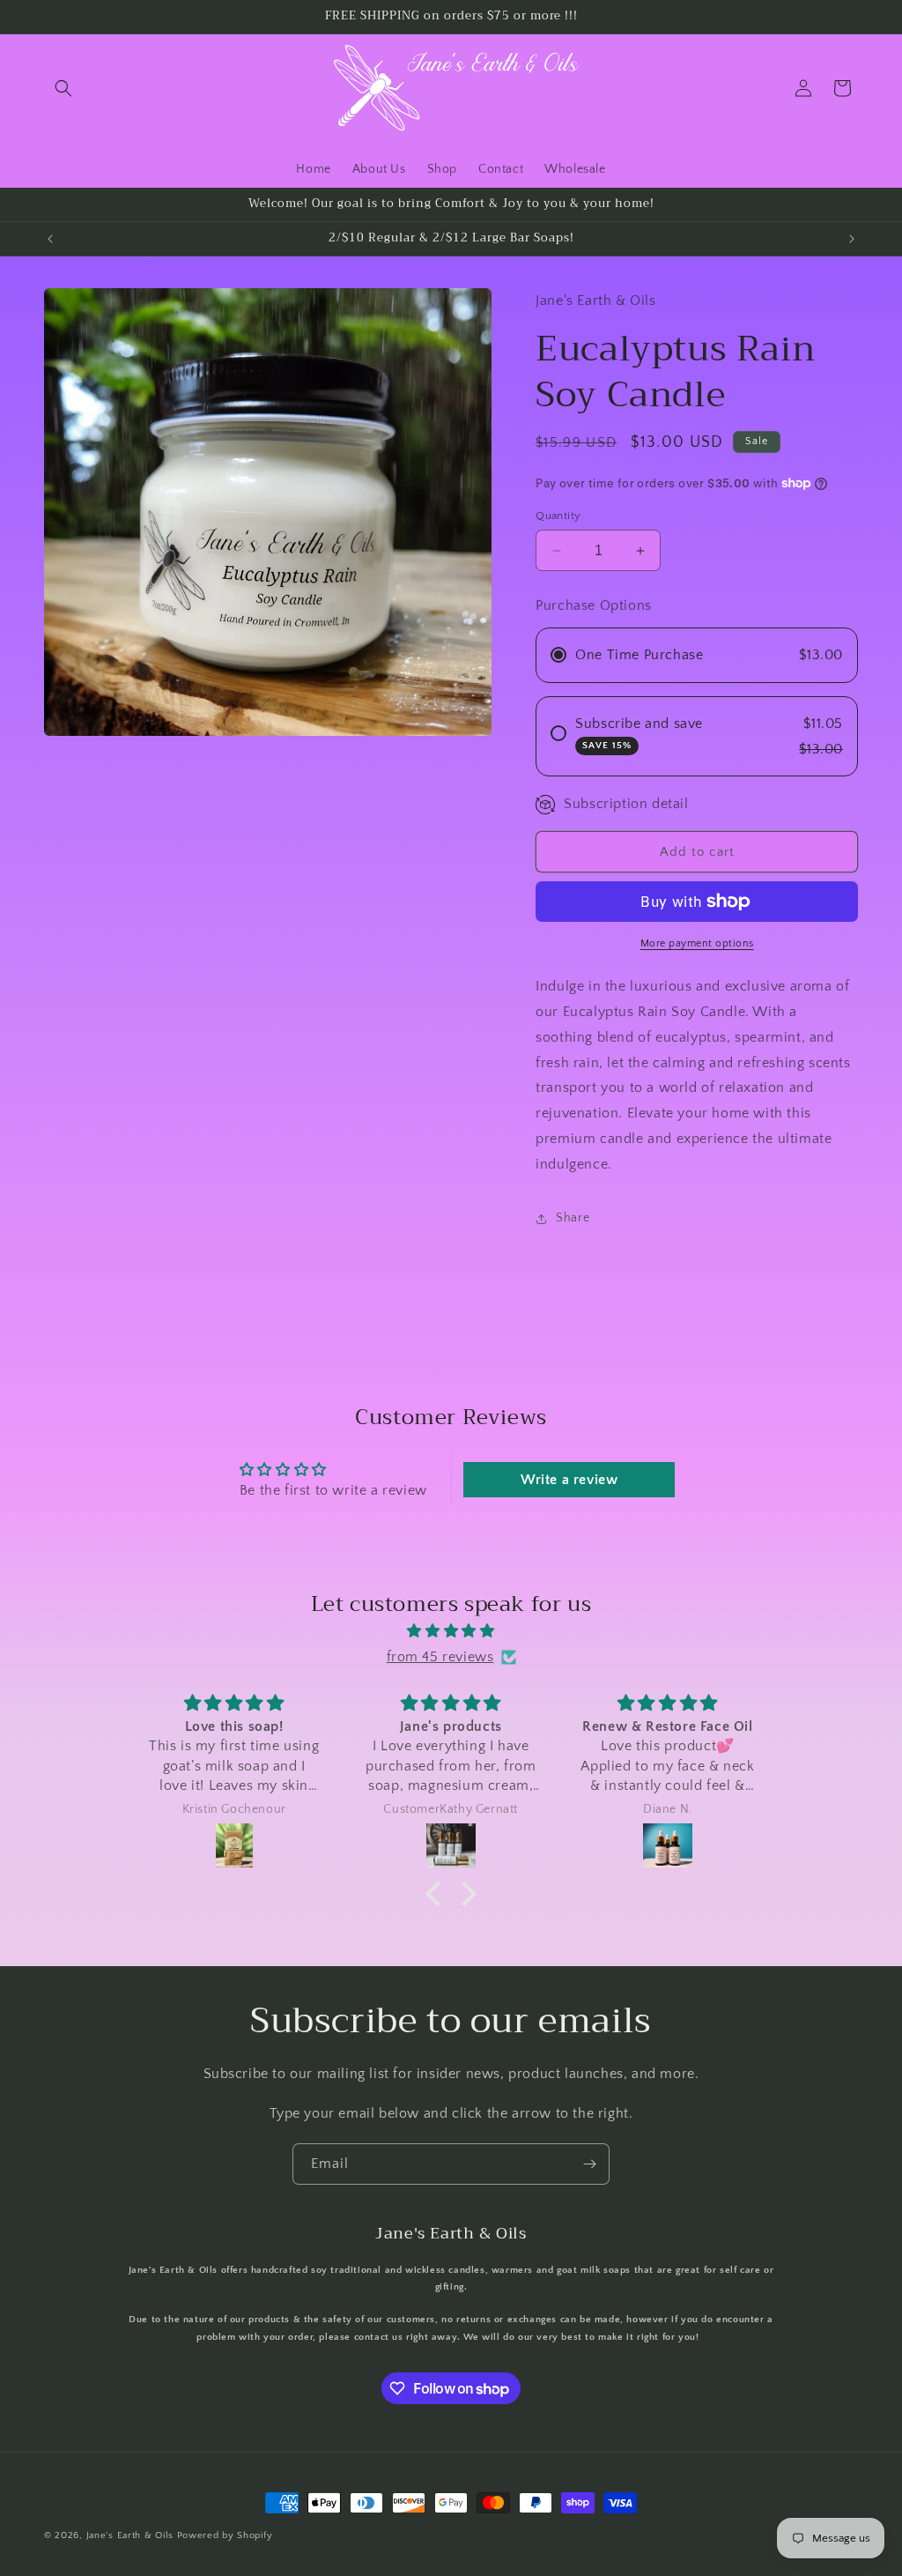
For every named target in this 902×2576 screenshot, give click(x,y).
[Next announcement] (852, 239)
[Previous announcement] (50, 239)
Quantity (558, 516)
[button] (63, 88)
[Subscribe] (589, 2164)
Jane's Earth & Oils (130, 2535)
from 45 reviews (440, 1657)
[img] (451, 1631)
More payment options (697, 943)
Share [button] (573, 1218)
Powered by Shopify (225, 2535)
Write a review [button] (569, 1480)
